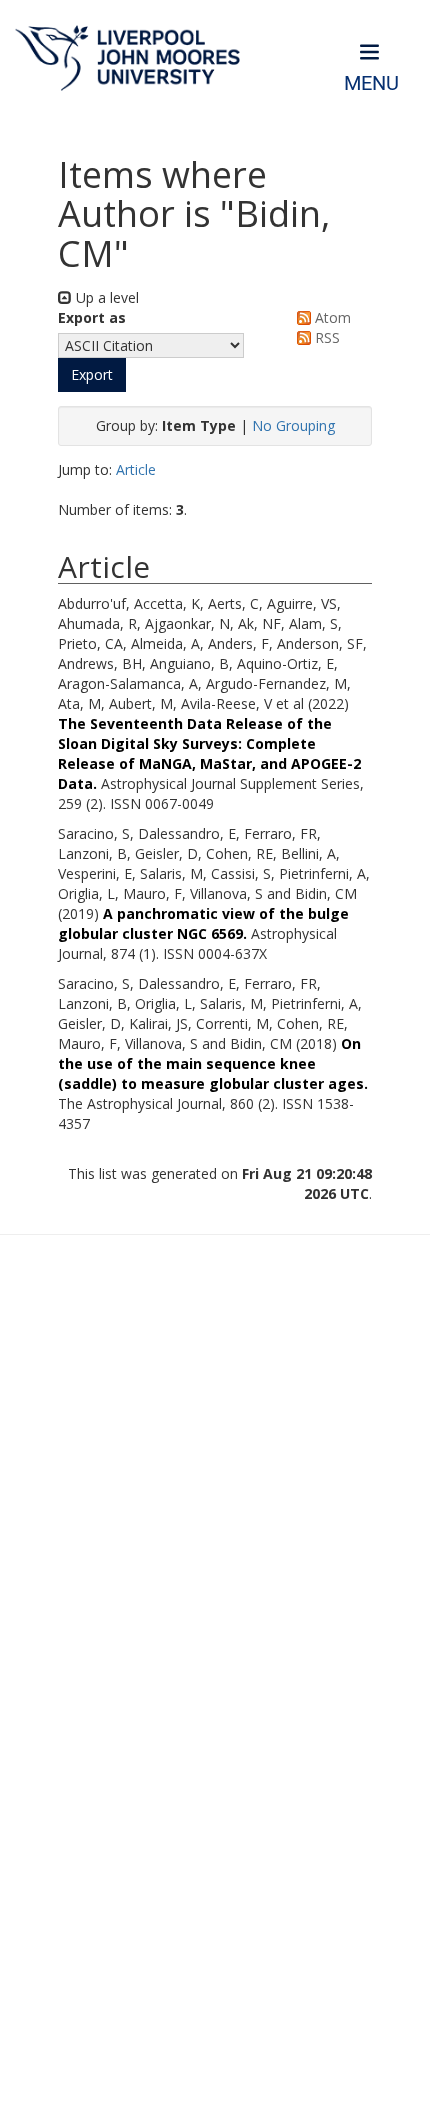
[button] (92, 375)
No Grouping (293, 425)
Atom (331, 317)
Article (136, 469)
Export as (92, 317)
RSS (325, 337)
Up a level (105, 297)
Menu (371, 83)
